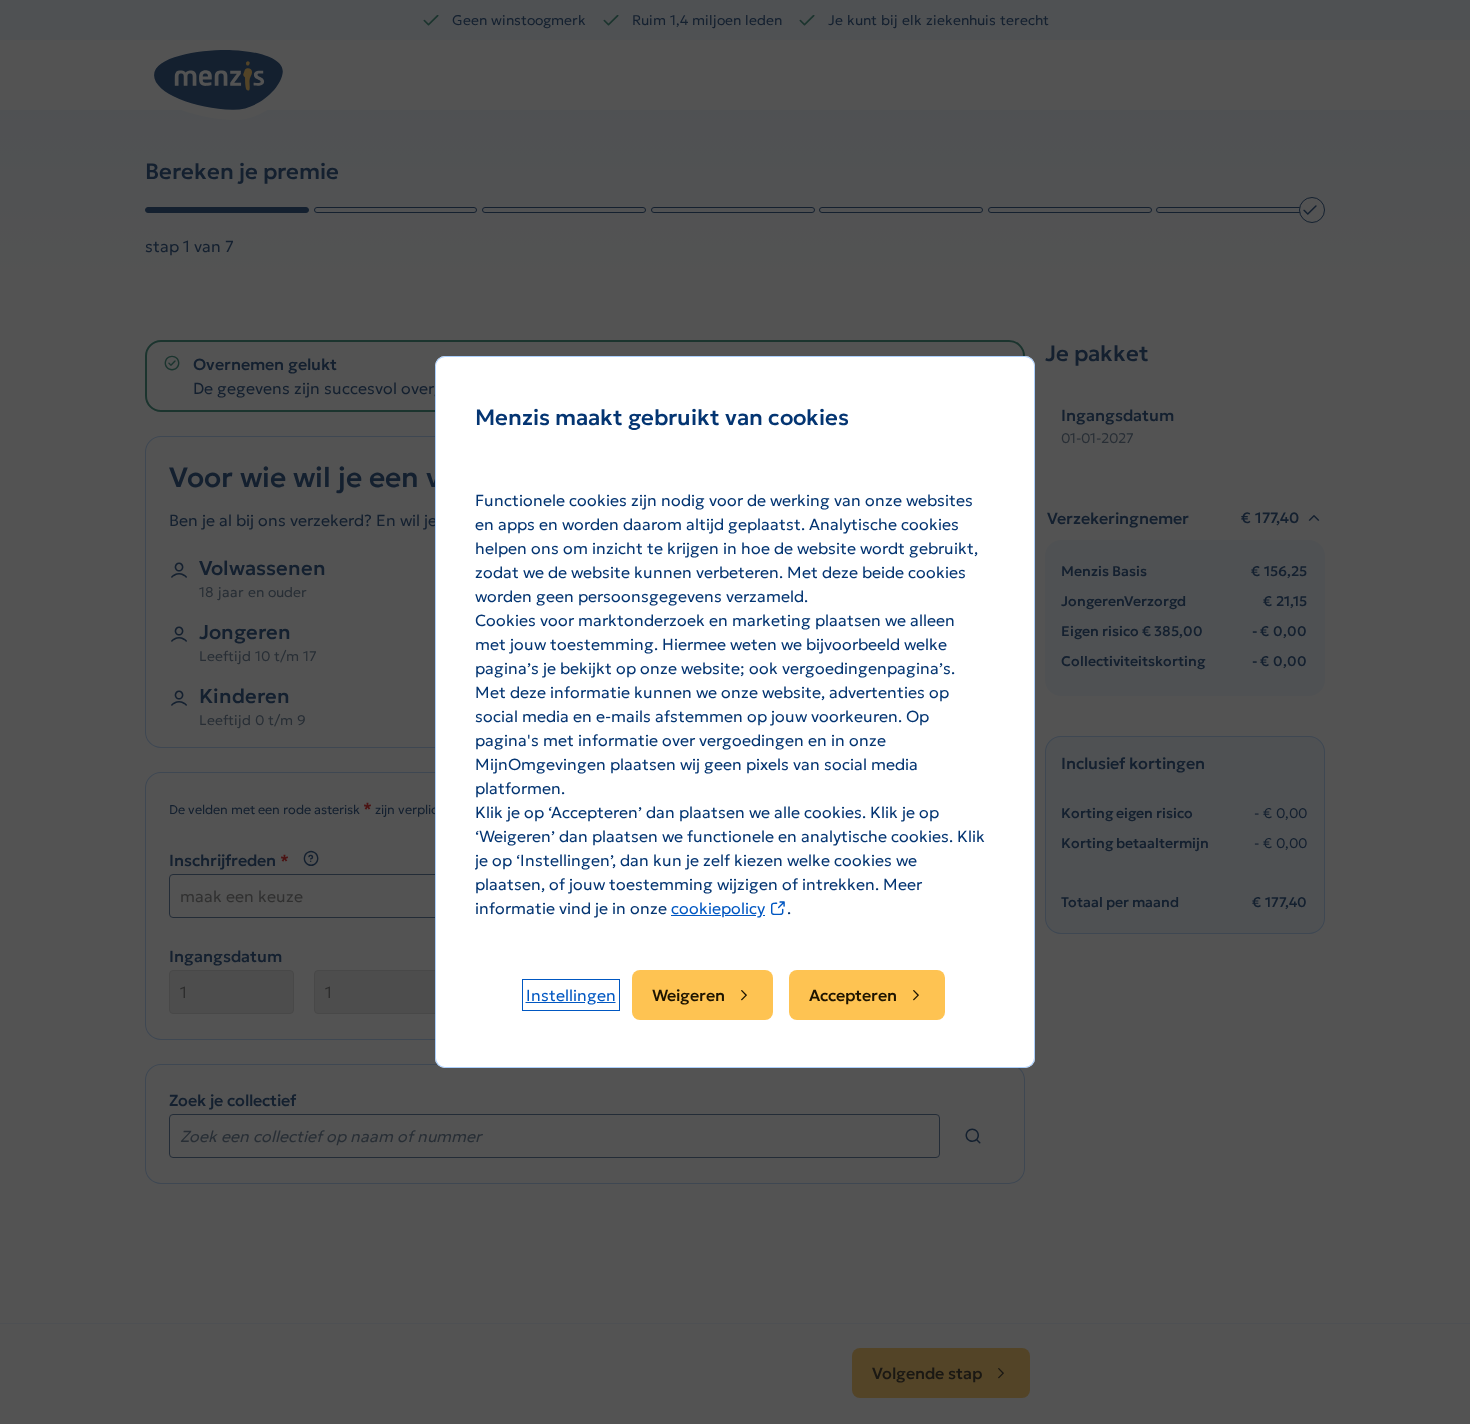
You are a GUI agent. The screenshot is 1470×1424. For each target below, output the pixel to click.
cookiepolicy (729, 908)
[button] (571, 995)
